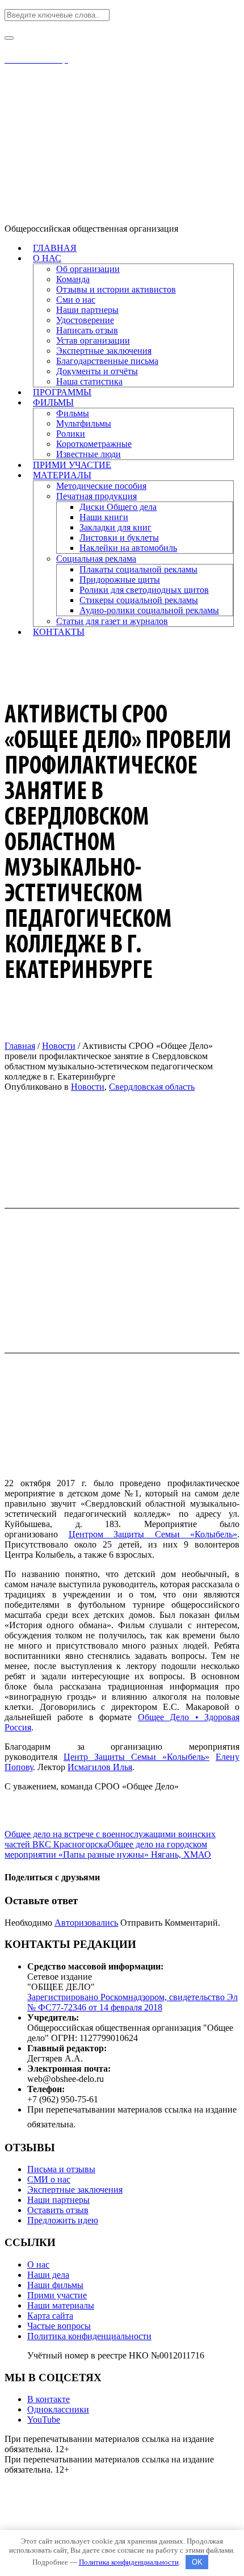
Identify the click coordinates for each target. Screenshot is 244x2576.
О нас (38, 2265)
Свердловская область (152, 1087)
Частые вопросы (59, 2326)
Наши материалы (61, 2305)
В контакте (49, 2399)
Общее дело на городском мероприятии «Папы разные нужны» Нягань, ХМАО (108, 1849)
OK (197, 2562)
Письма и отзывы (61, 2169)
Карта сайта (50, 2316)
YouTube (44, 2420)
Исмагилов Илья (100, 1767)
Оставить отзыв (58, 2210)
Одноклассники (58, 2409)
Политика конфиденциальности (89, 2336)
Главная (20, 1046)
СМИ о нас (49, 2179)
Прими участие (57, 2295)
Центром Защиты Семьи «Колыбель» (153, 1534)
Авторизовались (86, 1923)
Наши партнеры (58, 2200)
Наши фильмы (55, 2285)
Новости (59, 1046)
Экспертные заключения (75, 2190)
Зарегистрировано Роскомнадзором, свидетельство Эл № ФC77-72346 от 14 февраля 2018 (132, 2002)
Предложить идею (63, 2220)
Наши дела (48, 2275)
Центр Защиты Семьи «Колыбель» (136, 1757)
